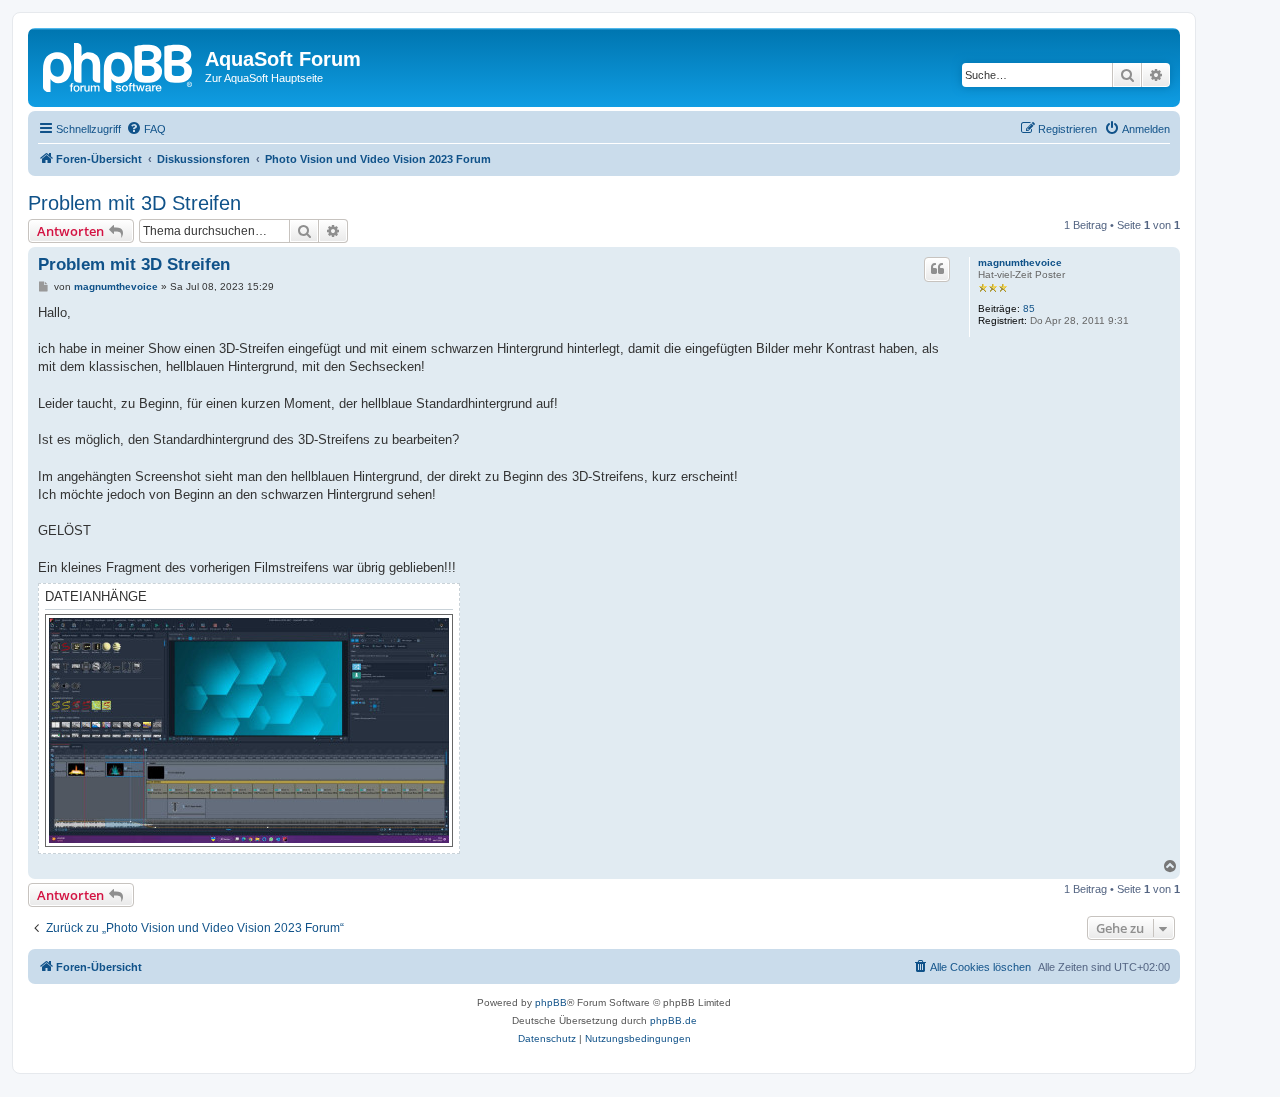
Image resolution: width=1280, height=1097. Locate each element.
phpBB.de (673, 1020)
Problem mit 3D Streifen (134, 203)
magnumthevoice (1020, 262)
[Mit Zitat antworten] (937, 269)
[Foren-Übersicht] (119, 65)
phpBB (551, 1002)
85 (1029, 308)
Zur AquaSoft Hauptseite (264, 78)
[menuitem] (146, 129)
